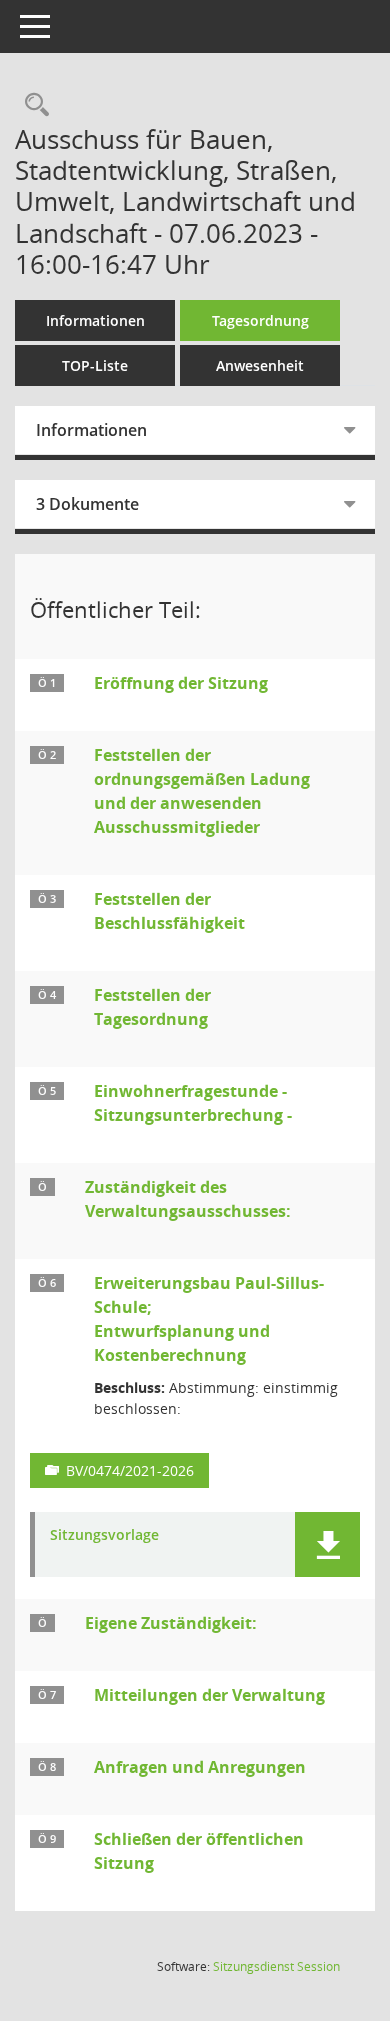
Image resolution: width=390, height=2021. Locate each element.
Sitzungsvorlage (104, 1535)
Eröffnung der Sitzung (181, 683)
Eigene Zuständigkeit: (171, 1623)
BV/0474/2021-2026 (130, 1470)
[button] (327, 1544)
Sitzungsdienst (276, 1966)
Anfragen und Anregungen (200, 1767)
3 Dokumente (87, 504)
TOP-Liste (95, 365)
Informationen (95, 320)
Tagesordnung (260, 320)
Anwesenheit (260, 365)
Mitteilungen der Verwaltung (209, 1695)
